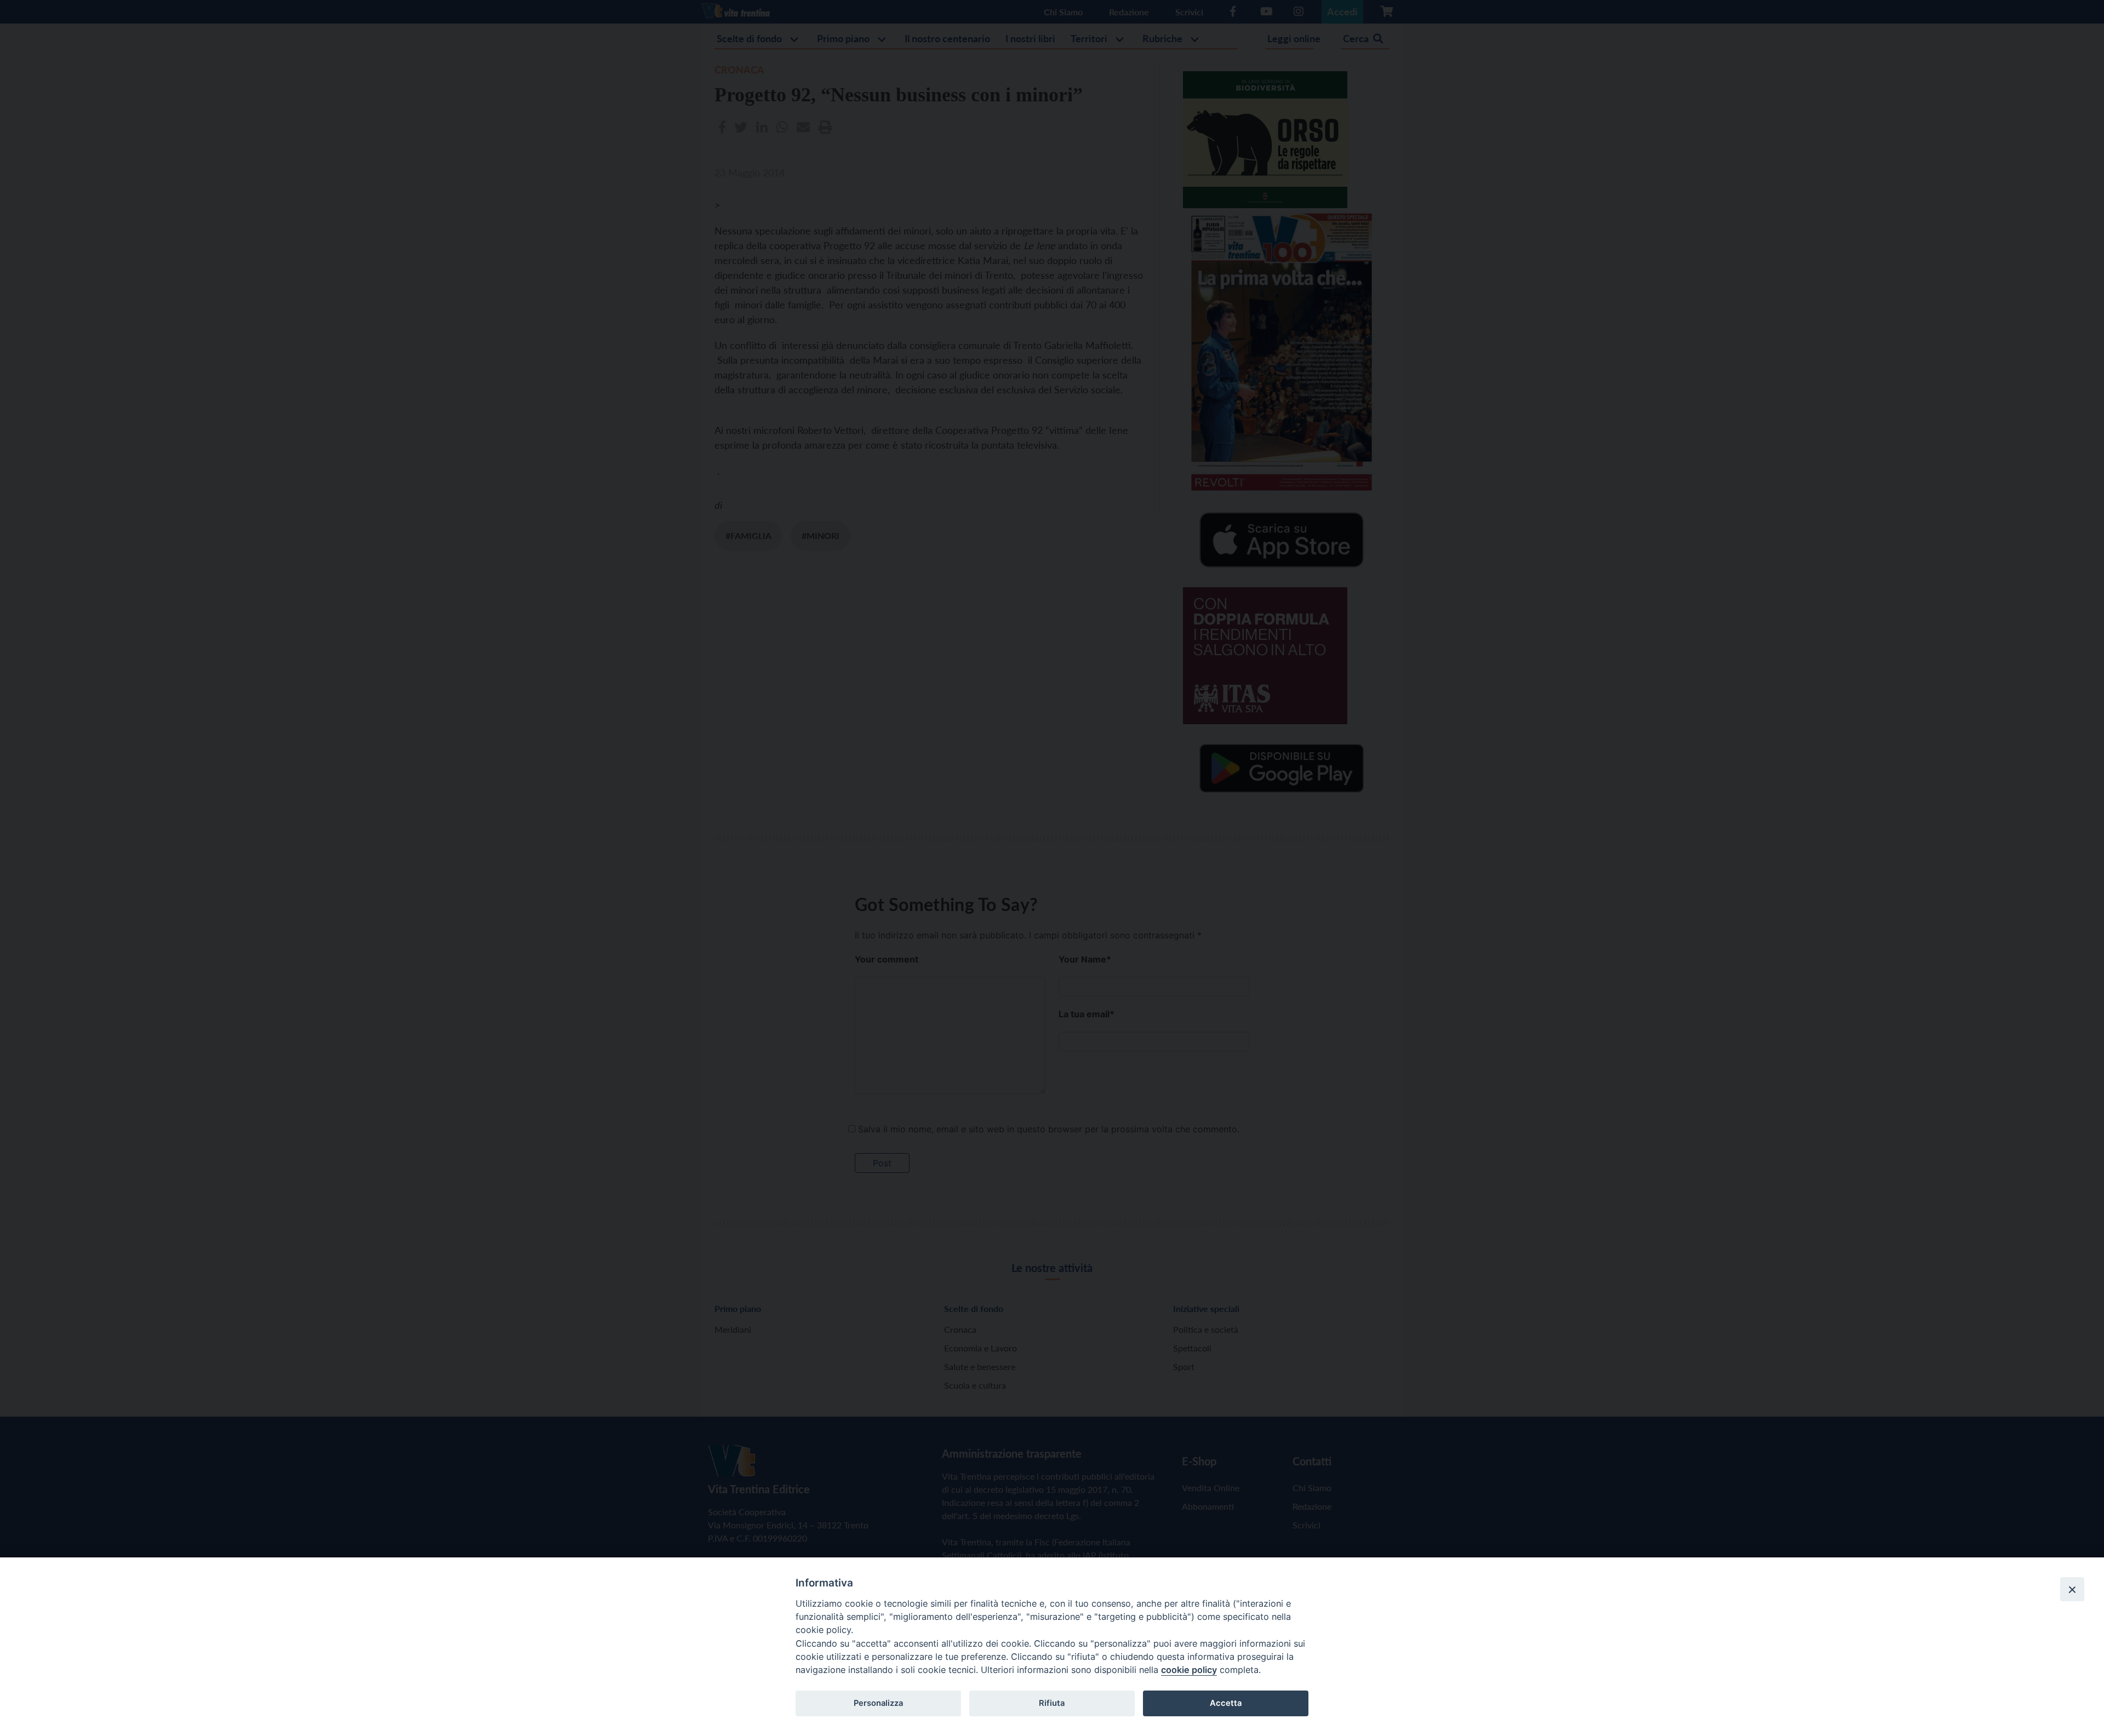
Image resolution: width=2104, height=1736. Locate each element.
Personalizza (878, 1703)
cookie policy (1189, 1670)
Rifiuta (1052, 1703)
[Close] (2072, 1589)
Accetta (1226, 1703)
